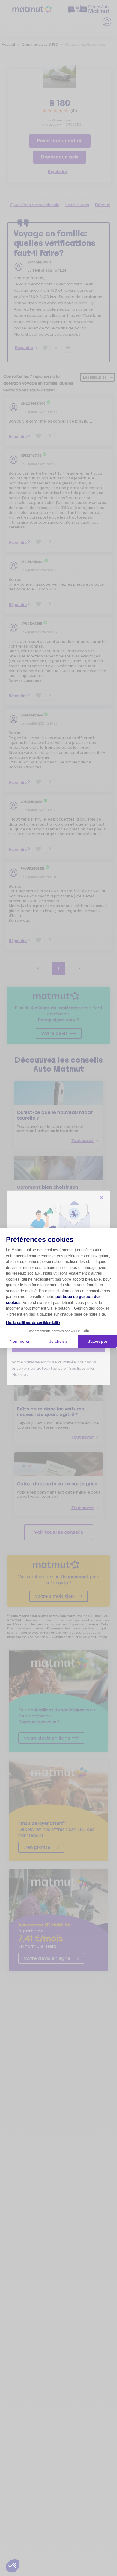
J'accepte (98, 1341)
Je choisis (58, 1341)
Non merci (19, 1341)
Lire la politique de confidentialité (33, 1323)
